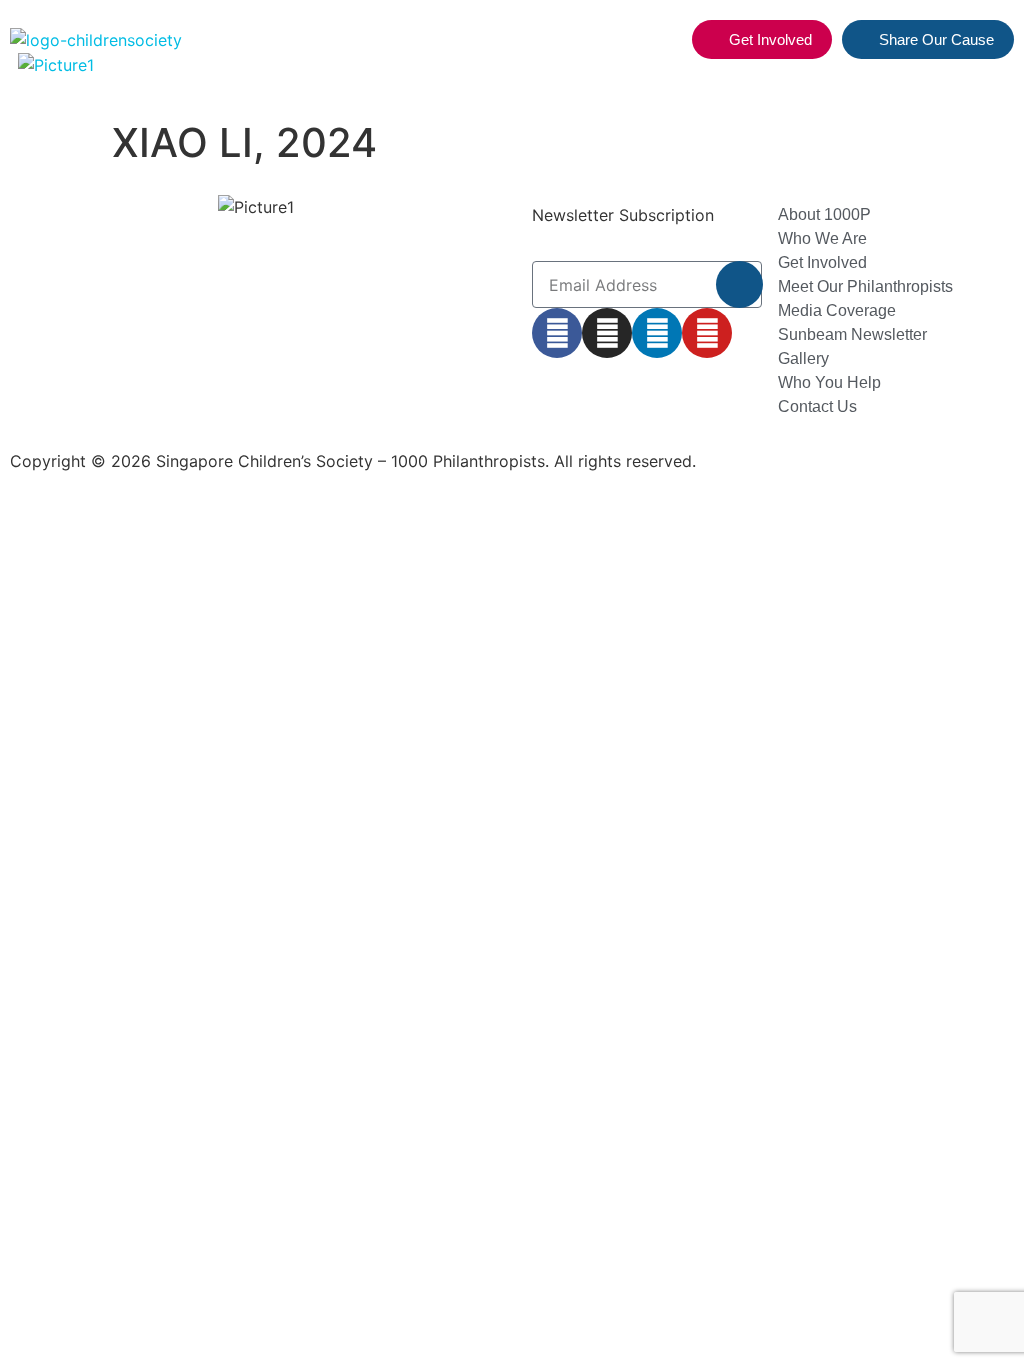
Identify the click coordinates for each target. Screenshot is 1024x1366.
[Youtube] (707, 333)
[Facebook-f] (557, 333)
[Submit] (739, 284)
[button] (665, 40)
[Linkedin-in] (657, 333)
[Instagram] (607, 333)
